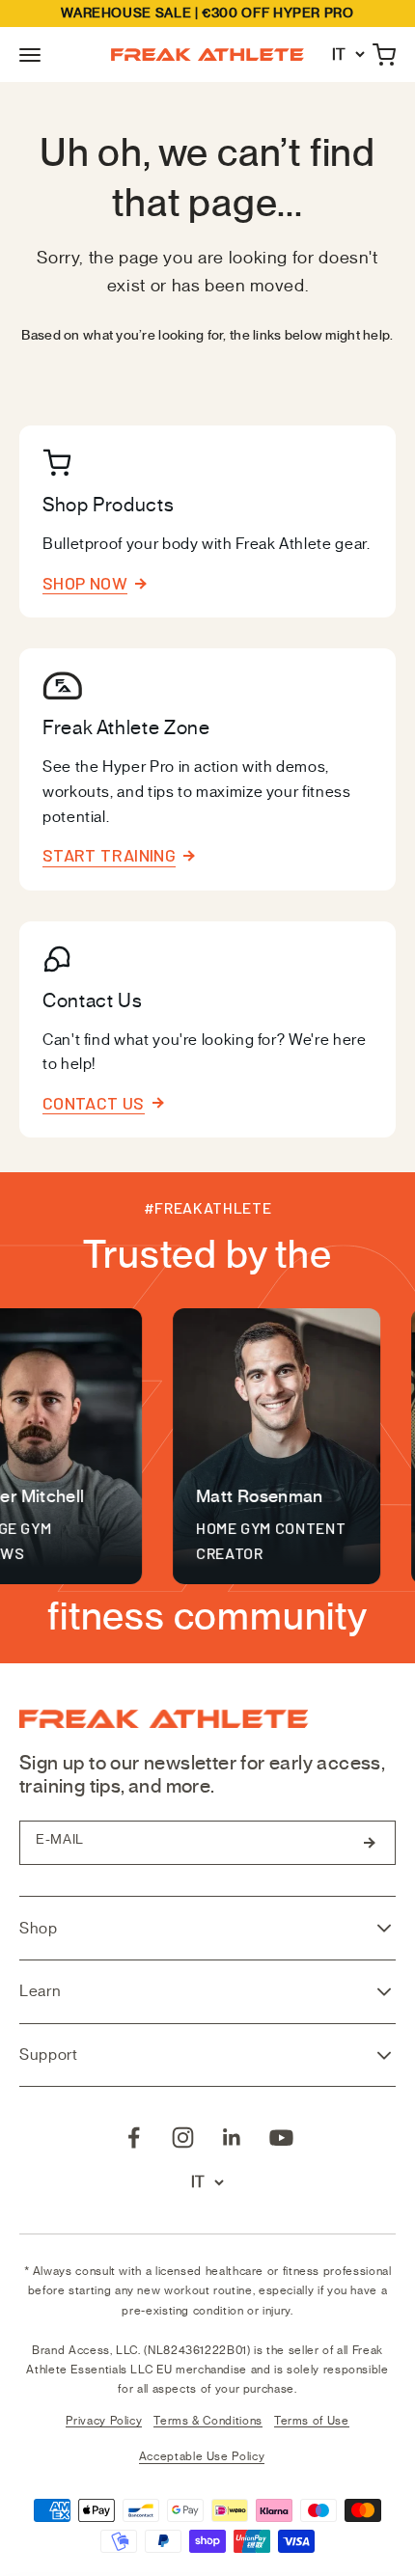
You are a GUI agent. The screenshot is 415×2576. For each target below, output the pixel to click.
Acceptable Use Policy (202, 2456)
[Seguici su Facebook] (134, 2138)
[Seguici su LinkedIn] (232, 2138)
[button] (30, 55)
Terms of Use (312, 2421)
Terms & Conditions (208, 2421)
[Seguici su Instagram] (183, 2138)
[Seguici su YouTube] (281, 2138)
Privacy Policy (104, 2421)
